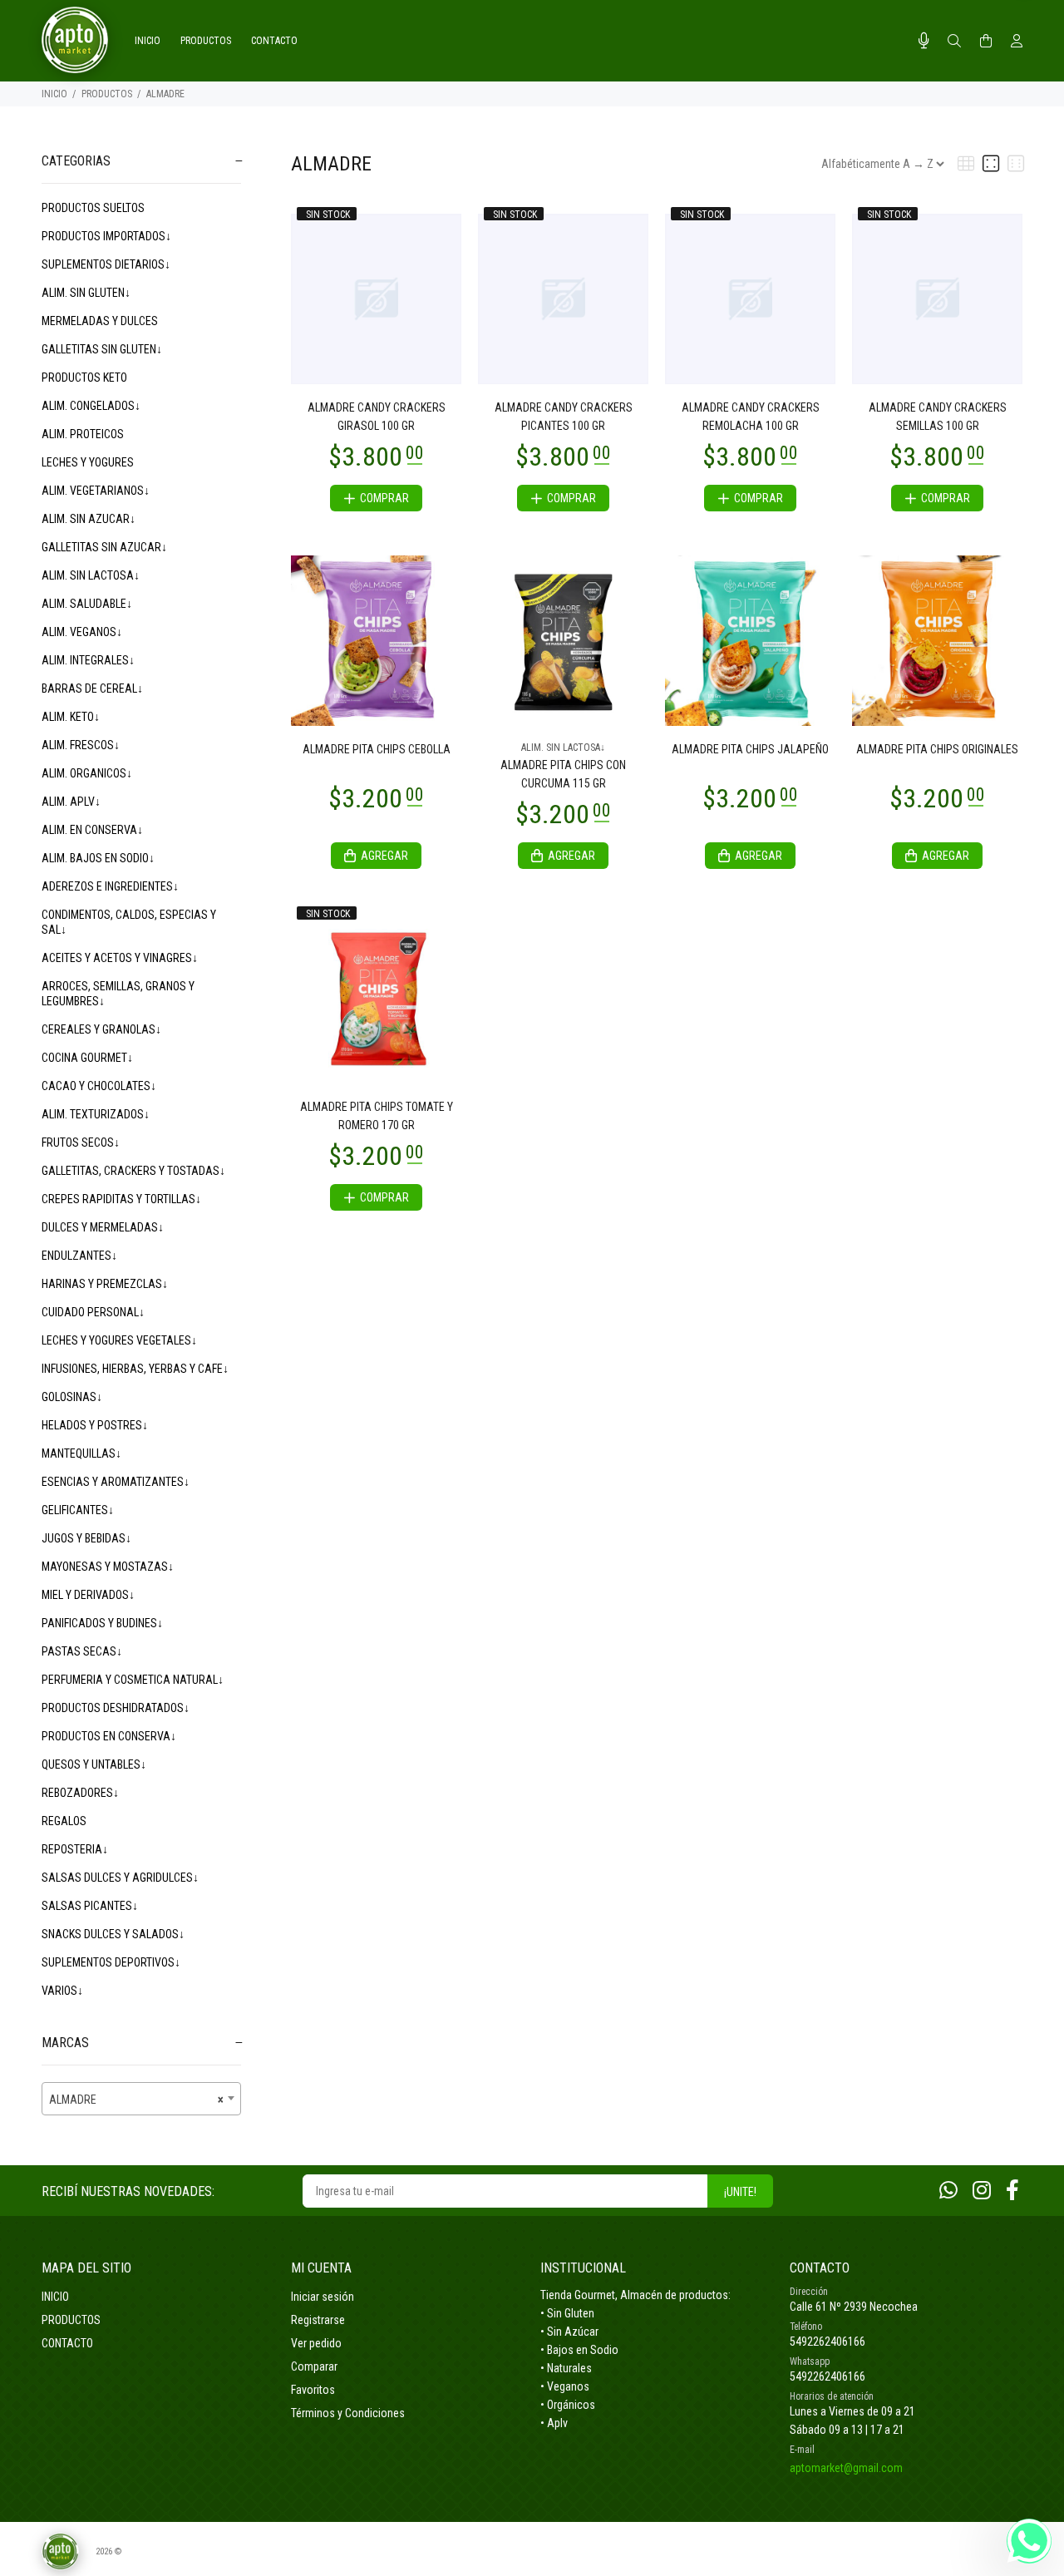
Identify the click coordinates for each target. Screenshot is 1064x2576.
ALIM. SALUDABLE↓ (87, 604)
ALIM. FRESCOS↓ (81, 745)
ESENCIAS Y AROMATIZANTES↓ (116, 1482)
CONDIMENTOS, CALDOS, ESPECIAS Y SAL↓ (129, 922)
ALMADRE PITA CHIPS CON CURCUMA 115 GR (563, 774)
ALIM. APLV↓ (71, 802)
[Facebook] (1012, 2191)
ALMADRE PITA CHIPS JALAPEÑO (750, 749)
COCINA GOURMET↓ (87, 1058)
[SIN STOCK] (376, 298)
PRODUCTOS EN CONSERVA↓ (109, 1736)
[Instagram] (982, 2191)
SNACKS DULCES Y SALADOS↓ (113, 1934)
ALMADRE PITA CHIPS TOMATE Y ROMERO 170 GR (377, 1116)
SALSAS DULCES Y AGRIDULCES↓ (120, 1878)
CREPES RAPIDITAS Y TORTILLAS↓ (121, 1199)
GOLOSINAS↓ (72, 1397)
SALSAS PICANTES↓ (90, 1906)
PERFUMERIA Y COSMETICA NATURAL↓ (133, 1680)
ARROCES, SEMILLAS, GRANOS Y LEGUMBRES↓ (118, 994)
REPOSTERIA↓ (75, 1849)
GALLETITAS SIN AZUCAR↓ (104, 547)
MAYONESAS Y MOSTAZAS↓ (108, 1567)
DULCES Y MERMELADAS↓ (103, 1227)
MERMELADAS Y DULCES (100, 321)
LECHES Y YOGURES (88, 462)
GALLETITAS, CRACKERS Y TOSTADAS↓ (133, 1171)
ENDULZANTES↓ (79, 1256)
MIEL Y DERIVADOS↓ (88, 1595)
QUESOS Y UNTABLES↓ (94, 1764)
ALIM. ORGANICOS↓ (87, 773)
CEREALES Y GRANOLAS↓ (101, 1029)
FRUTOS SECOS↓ (81, 1142)
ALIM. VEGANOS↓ (82, 632)
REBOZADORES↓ (80, 1793)
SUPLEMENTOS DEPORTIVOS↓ (111, 1962)
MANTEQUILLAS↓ (81, 1453)
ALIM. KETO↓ (71, 717)
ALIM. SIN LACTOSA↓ (91, 575)
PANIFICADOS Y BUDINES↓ (102, 1623)
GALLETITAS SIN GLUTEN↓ (102, 349)
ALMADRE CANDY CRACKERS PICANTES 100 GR (564, 417)
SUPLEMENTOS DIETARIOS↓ (106, 264)
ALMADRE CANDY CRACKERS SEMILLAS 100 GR (938, 417)
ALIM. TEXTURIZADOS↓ (96, 1114)
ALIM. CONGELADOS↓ (91, 406)
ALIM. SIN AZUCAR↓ (89, 519)
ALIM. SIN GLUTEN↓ (86, 293)
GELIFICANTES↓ (78, 1510)
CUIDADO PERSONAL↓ (93, 1312)
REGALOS (64, 1821)
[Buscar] (954, 42)
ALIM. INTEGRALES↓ (88, 660)
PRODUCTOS (107, 94)
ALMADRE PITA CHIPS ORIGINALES (937, 749)
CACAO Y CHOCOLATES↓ (99, 1086)
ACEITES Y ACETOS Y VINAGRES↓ (120, 958)
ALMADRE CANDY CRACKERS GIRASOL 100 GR (377, 417)
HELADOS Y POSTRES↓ (95, 1425)
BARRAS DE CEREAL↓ (92, 688)
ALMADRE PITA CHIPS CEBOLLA (377, 749)
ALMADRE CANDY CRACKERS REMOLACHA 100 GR (751, 417)
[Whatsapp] (948, 2191)
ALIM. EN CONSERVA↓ (92, 830)
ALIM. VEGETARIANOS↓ (96, 491)
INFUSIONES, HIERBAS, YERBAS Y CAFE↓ (135, 1369)
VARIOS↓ (62, 1991)
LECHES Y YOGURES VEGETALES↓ (119, 1340)
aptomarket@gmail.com (846, 2468)
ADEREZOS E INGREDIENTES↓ (110, 886)
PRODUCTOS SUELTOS (93, 208)
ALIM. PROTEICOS (83, 434)
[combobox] (141, 2099)
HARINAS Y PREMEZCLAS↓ (105, 1284)
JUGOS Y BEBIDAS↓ (86, 1538)
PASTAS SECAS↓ (82, 1651)
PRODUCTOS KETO (84, 378)
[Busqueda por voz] (924, 41)
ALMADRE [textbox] (136, 2100)
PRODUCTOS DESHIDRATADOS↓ (116, 1708)
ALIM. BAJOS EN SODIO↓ (98, 858)
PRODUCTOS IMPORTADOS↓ (106, 236)
